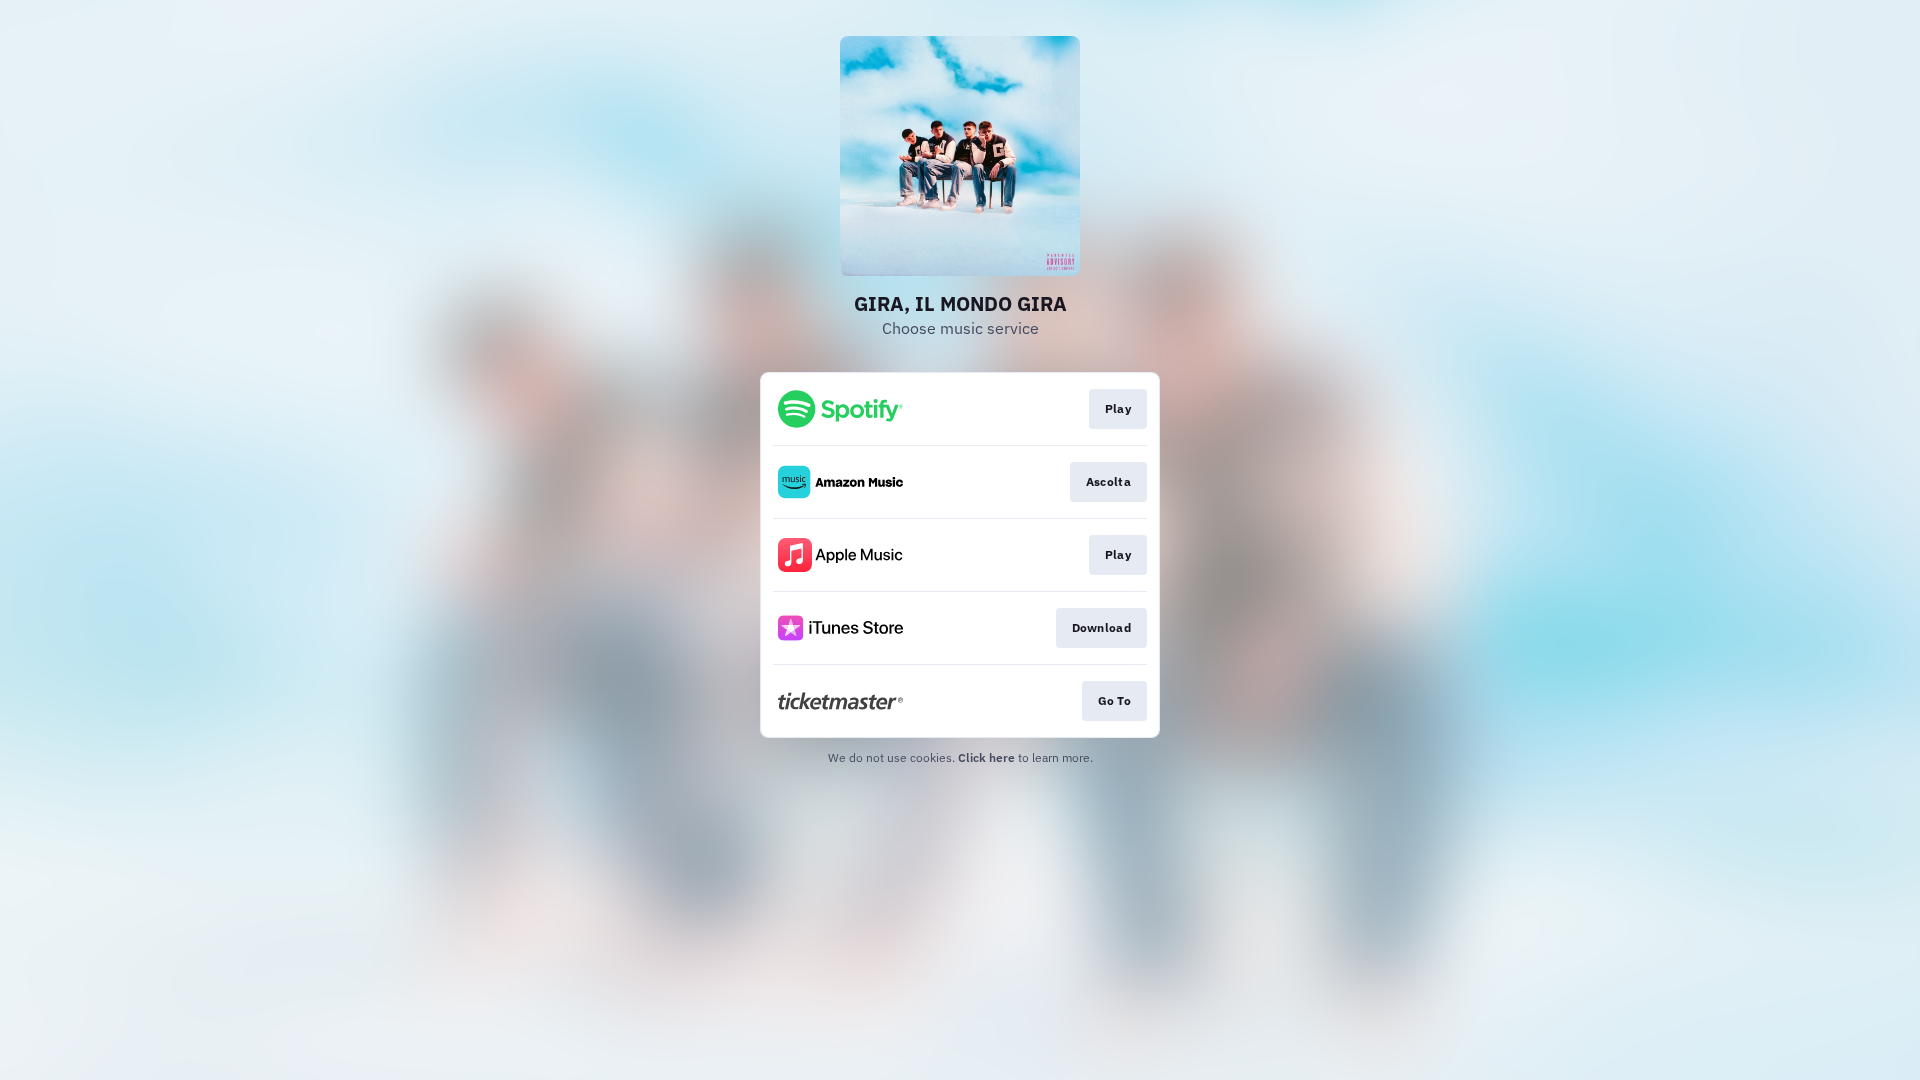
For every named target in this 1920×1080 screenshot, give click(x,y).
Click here (986, 757)
